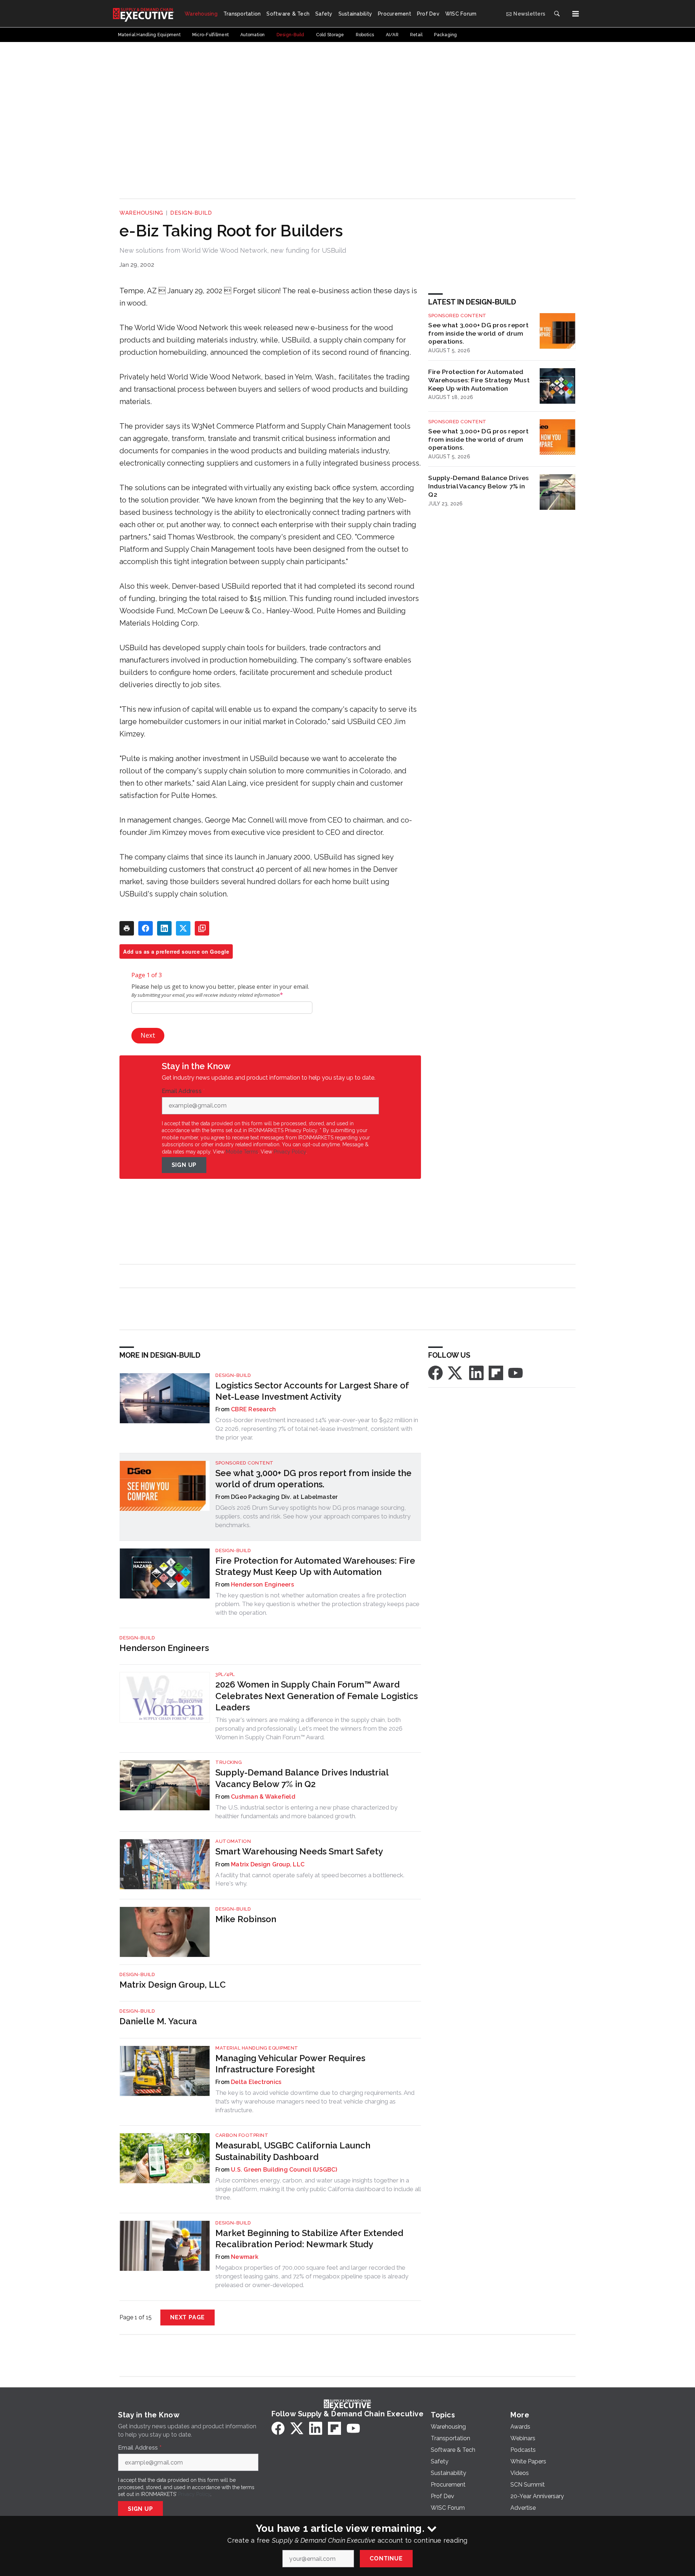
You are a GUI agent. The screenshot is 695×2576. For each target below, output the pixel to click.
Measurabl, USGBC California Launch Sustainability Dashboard (293, 2151)
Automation (233, 1841)
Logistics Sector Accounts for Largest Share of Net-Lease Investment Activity (312, 1391)
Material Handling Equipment (257, 2048)
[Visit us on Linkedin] (476, 1372)
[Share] (146, 928)
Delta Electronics (256, 2082)
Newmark (245, 2257)
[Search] (557, 14)
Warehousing (141, 213)
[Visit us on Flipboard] (496, 1372)
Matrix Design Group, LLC (268, 1864)
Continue (386, 2558)
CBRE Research (253, 1409)
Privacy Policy (290, 1152)
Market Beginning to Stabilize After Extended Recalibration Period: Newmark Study (309, 2239)
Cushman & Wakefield (263, 1797)
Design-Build (191, 213)
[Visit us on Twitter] (456, 1372)
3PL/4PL (225, 1674)
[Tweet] (183, 928)
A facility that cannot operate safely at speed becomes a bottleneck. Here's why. (310, 1879)
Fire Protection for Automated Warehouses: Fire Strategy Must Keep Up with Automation (479, 380)
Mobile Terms (242, 1152)
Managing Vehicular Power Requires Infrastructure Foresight (290, 2064)
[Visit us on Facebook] (435, 1372)
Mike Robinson (246, 1919)
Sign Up (184, 1165)
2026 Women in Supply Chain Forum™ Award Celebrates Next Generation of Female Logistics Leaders (317, 1696)
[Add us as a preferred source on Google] (202, 928)
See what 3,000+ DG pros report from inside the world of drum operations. (478, 333)
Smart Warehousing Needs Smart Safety (299, 1851)
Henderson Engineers (262, 1585)
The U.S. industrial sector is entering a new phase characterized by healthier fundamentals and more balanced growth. (306, 1812)
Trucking (229, 1762)
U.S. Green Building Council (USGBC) (284, 2170)
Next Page (188, 2317)
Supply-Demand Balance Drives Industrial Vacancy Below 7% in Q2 (479, 486)
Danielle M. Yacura (158, 2021)
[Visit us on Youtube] (515, 1372)
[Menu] (576, 14)
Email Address (184, 1091)
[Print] (127, 928)
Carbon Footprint (242, 2135)
